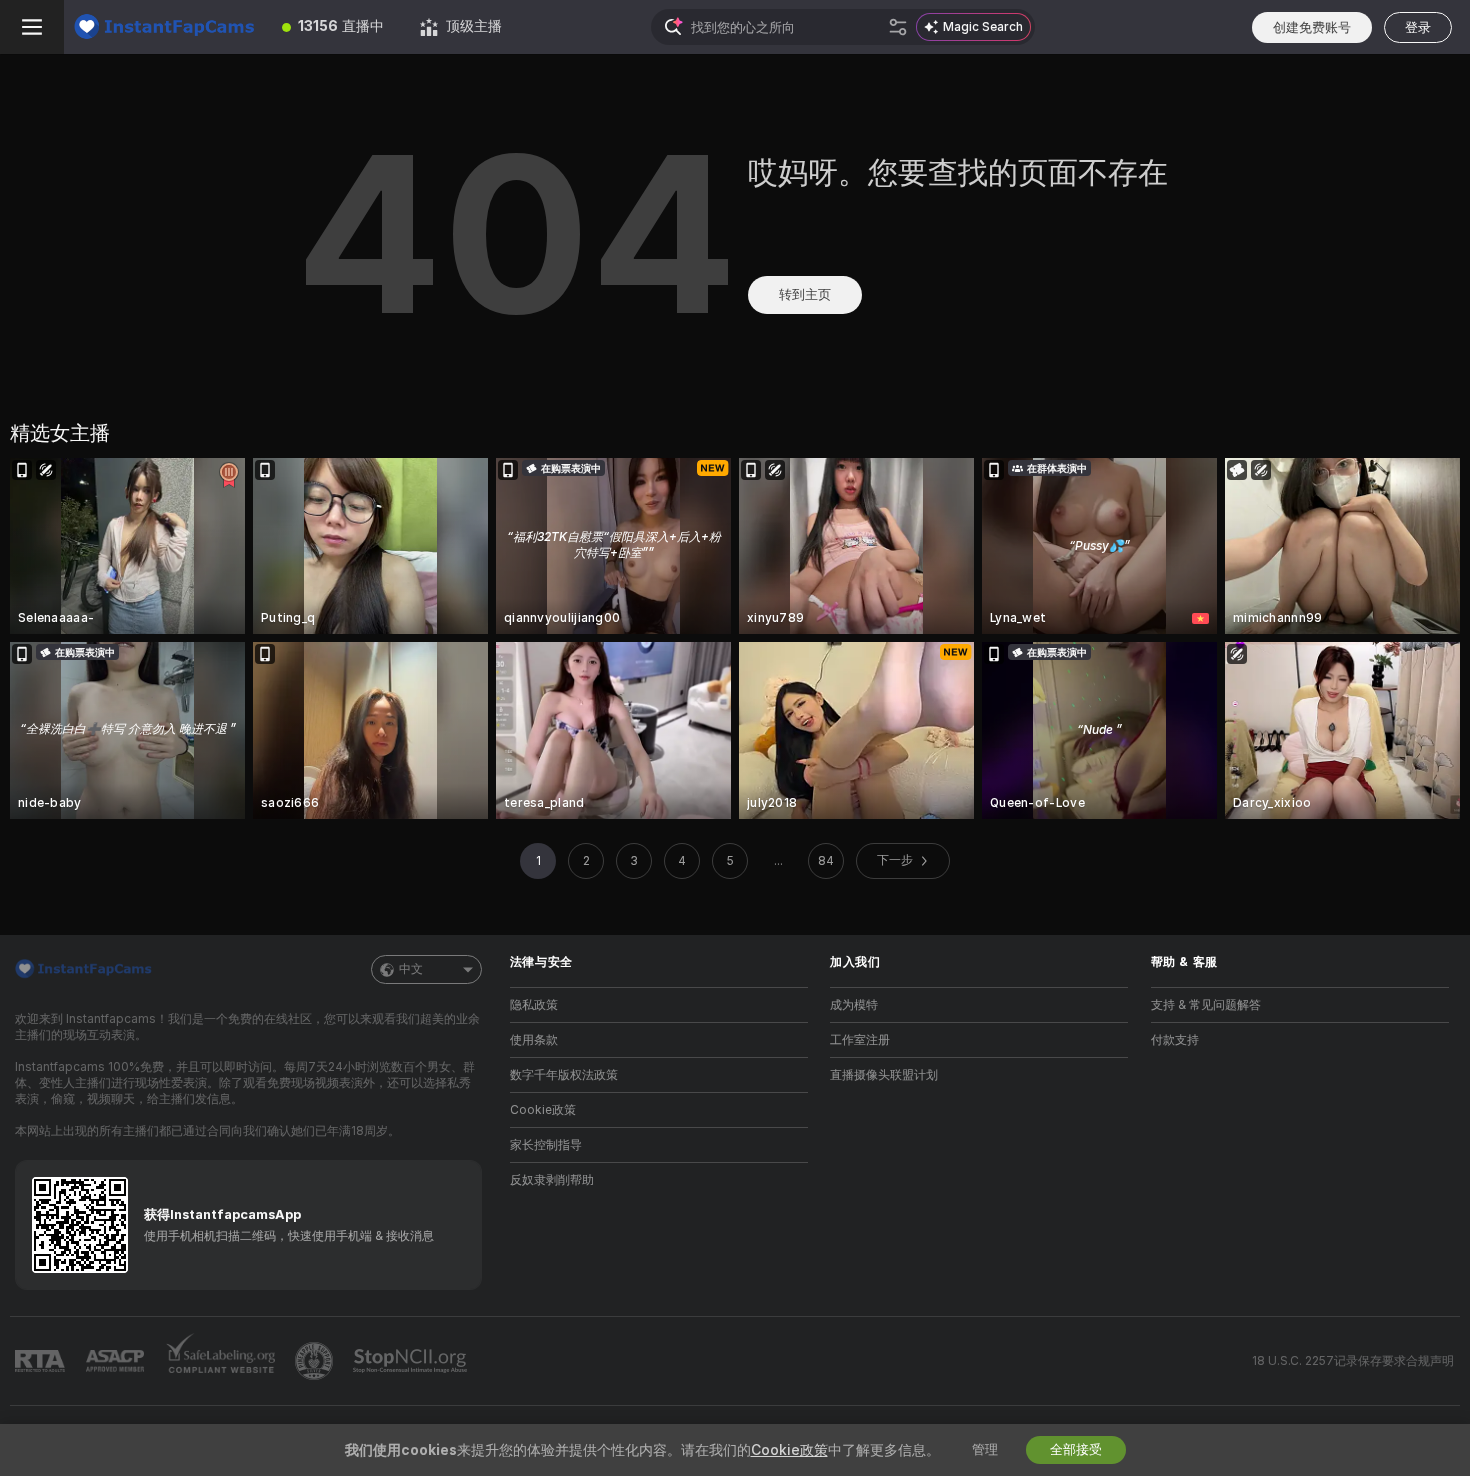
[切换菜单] (32, 27)
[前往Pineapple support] (316, 1361)
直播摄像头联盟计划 (884, 1075)
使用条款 (534, 1040)
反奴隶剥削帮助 (552, 1180)
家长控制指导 (546, 1145)
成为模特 (854, 1005)
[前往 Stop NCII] (412, 1361)
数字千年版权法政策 (564, 1075)
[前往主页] (164, 27)
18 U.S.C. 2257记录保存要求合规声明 (1353, 1361)
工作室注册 (860, 1040)
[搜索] (898, 27)
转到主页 (805, 294)
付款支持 (1175, 1040)
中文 (411, 969)
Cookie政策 (543, 1110)
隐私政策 (534, 1005)
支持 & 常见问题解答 (1206, 1005)
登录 (1418, 27)
